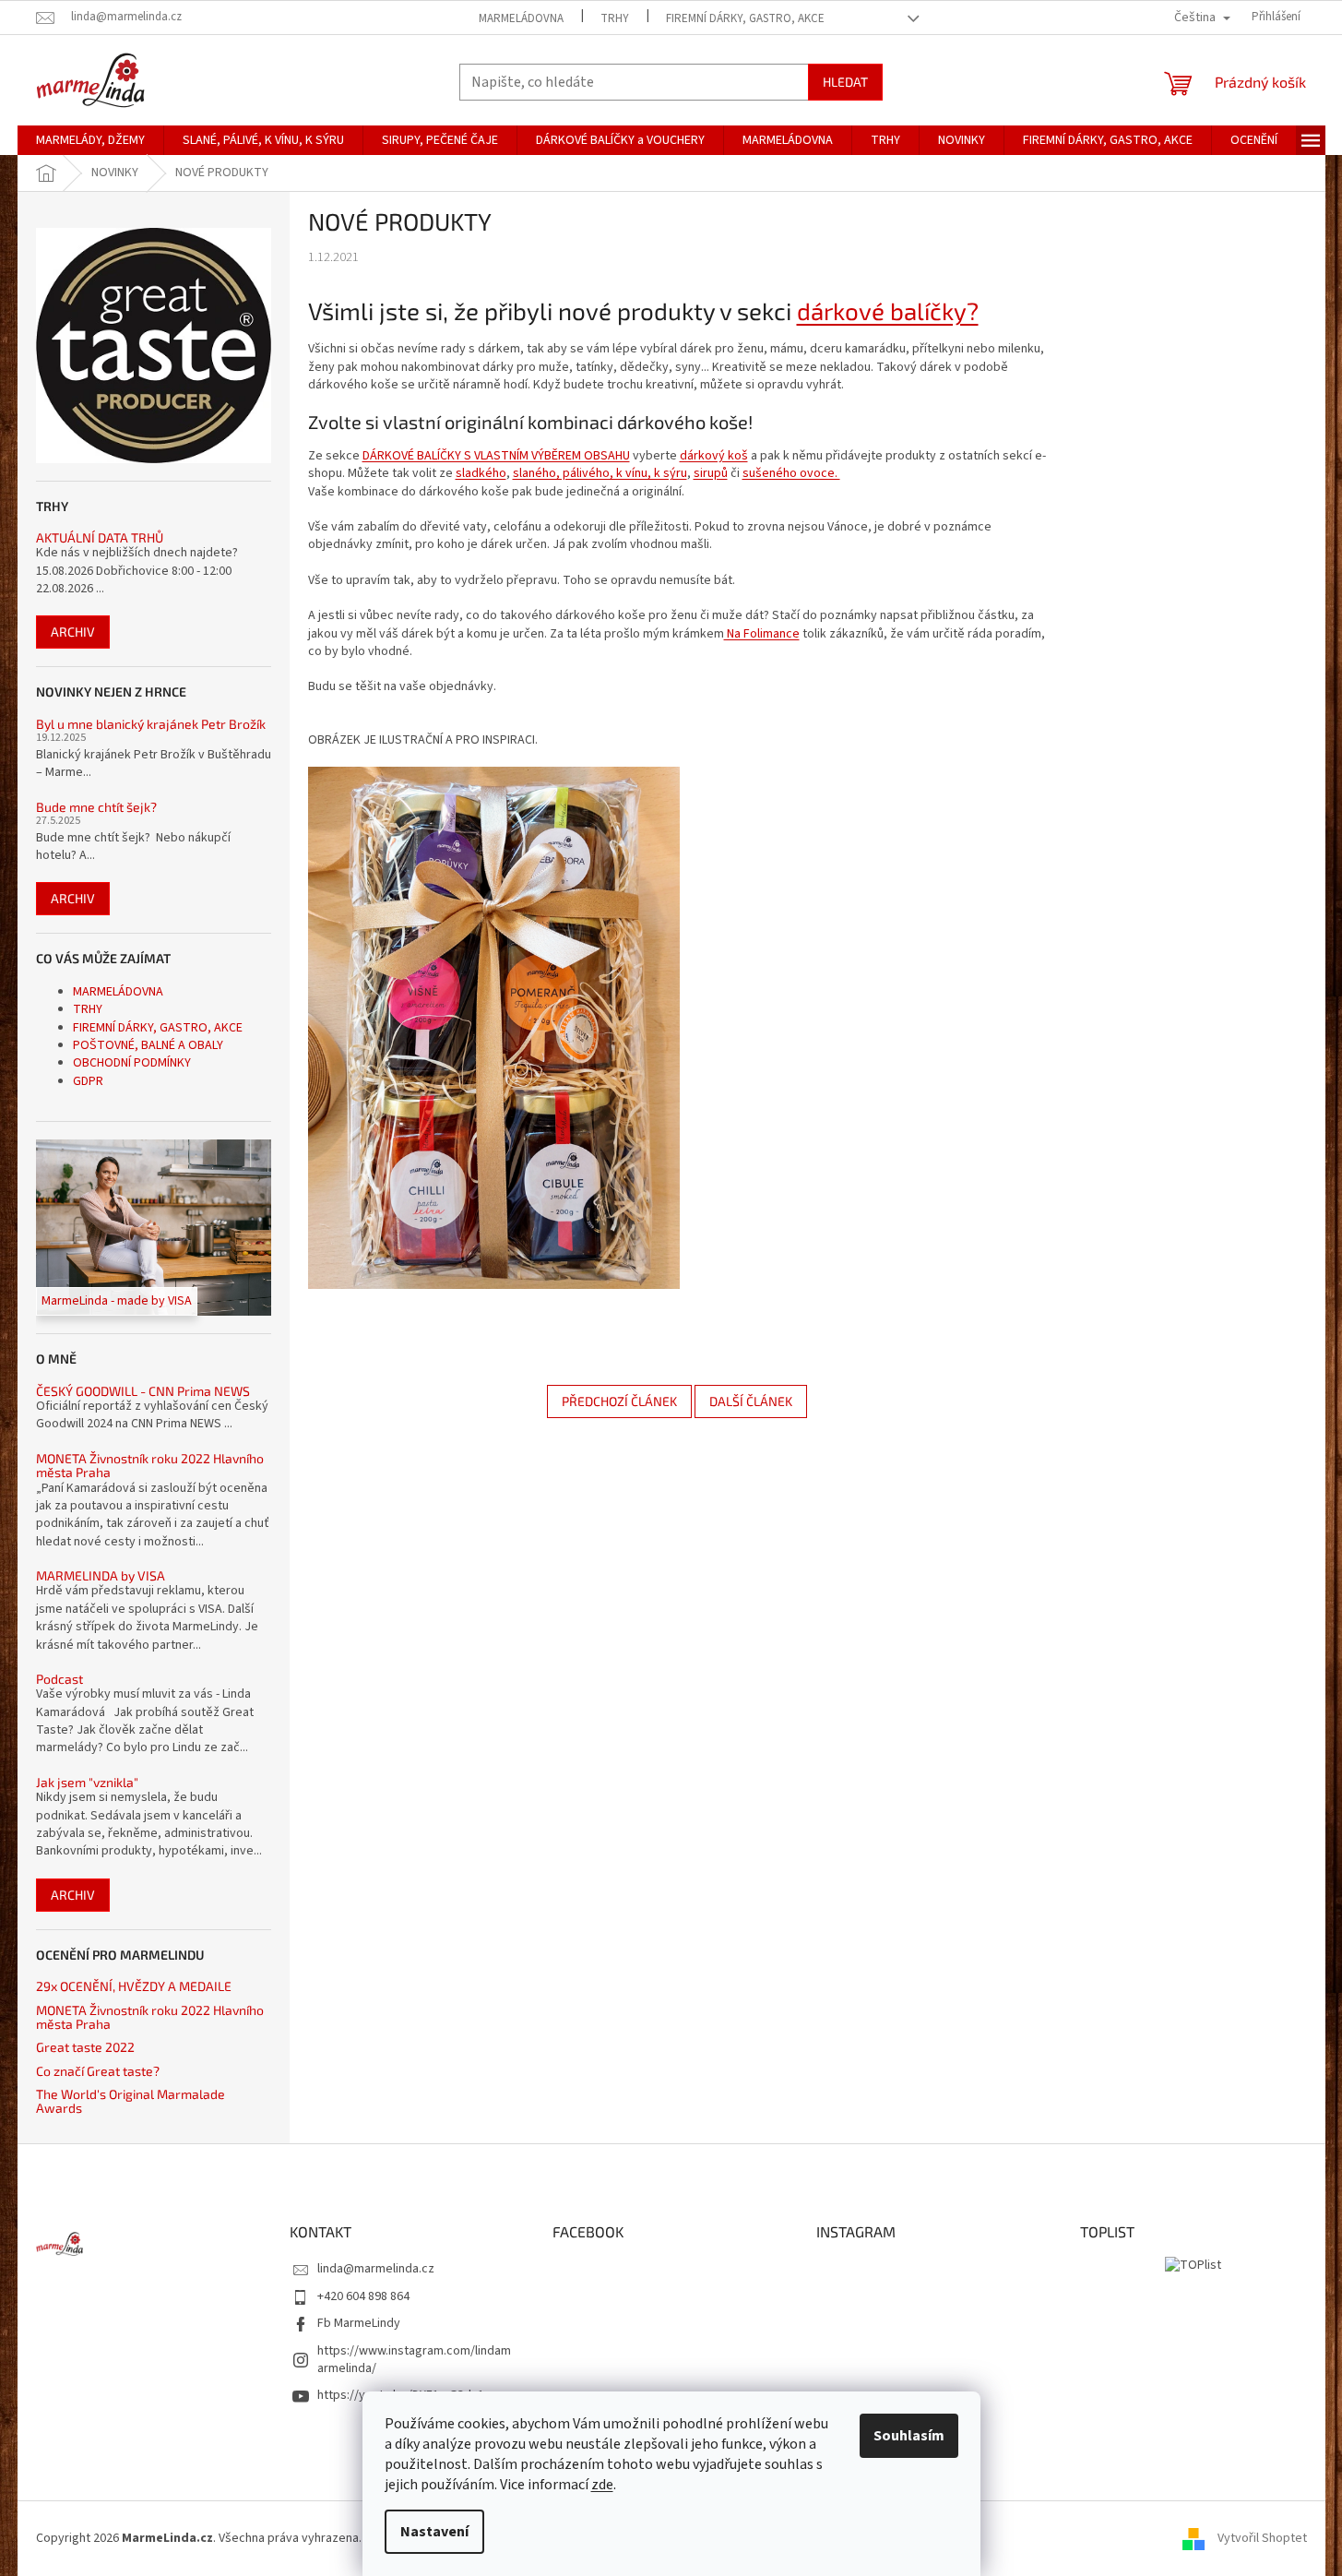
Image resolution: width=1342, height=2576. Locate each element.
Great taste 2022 (85, 2047)
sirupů (711, 473)
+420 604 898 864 (363, 2296)
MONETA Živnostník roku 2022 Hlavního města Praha (150, 1466)
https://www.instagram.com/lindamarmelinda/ (414, 2360)
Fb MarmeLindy (359, 2323)
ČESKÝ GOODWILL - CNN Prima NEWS (143, 1391)
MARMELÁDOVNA (521, 18)
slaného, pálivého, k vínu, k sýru (600, 473)
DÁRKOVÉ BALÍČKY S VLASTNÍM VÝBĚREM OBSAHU (496, 456)
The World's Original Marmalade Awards (131, 2101)
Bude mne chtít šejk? (96, 807)
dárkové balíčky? (888, 310)
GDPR (88, 1081)
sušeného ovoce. (791, 473)
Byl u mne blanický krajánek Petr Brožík (151, 724)
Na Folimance (762, 634)
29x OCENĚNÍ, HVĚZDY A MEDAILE (134, 1986)
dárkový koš (714, 456)
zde (602, 2485)
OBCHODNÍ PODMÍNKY (132, 1063)
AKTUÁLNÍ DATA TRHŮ (100, 537)
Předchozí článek (619, 1401)
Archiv (73, 632)
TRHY (615, 18)
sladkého (481, 473)
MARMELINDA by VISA (101, 1575)
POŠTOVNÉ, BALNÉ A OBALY (148, 1045)
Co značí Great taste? (98, 2071)
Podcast (59, 1679)
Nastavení (434, 2532)
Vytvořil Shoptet (1262, 2538)
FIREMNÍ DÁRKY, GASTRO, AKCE (745, 18)
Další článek (751, 1401)
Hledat (845, 82)
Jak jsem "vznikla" (87, 1782)
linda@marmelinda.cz (376, 2269)
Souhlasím (909, 2436)
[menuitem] (90, 140)
